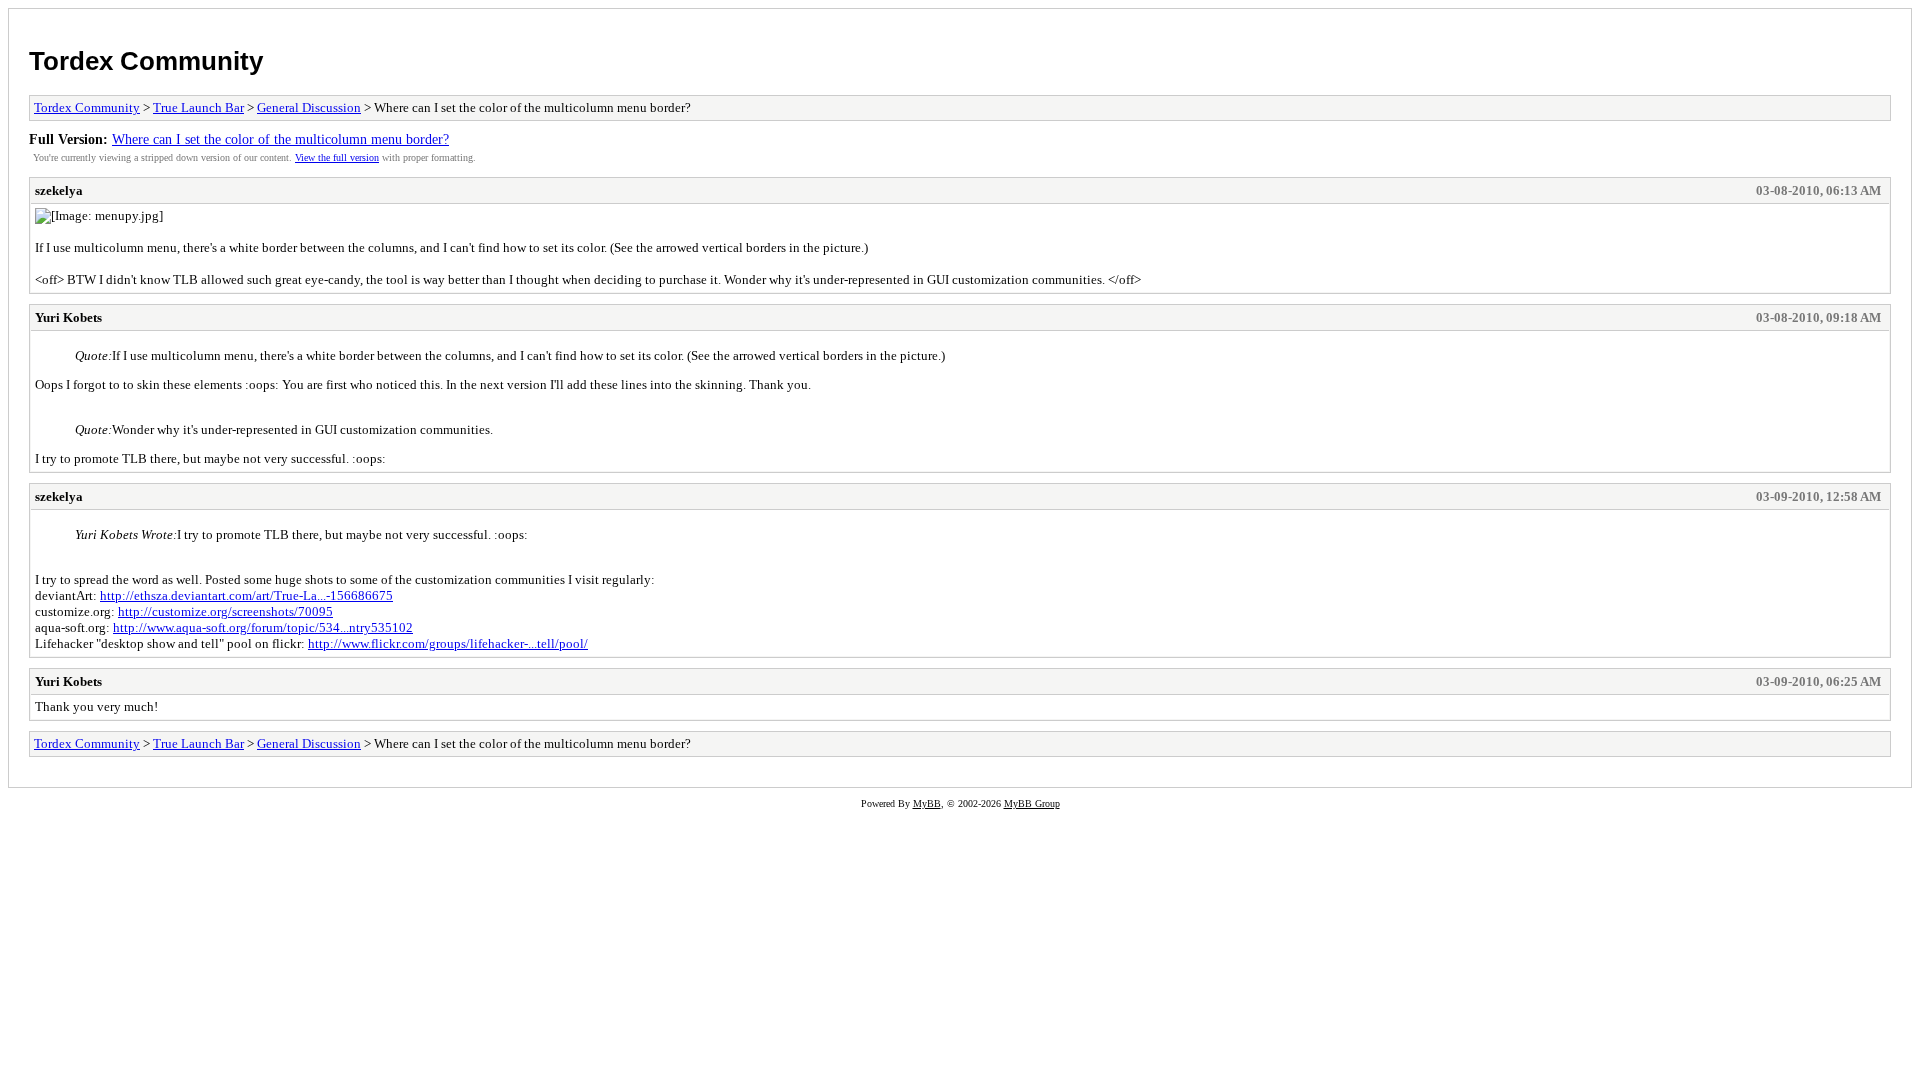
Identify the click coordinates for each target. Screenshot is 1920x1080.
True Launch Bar (198, 107)
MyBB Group (1032, 803)
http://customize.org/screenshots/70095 (225, 611)
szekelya (59, 190)
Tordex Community (146, 61)
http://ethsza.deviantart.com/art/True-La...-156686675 (246, 595)
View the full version (337, 157)
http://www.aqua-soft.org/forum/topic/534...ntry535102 (263, 627)
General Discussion (309, 107)
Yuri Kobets (68, 317)
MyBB (927, 803)
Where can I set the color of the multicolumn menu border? (280, 139)
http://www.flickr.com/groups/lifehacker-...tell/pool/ (448, 643)
